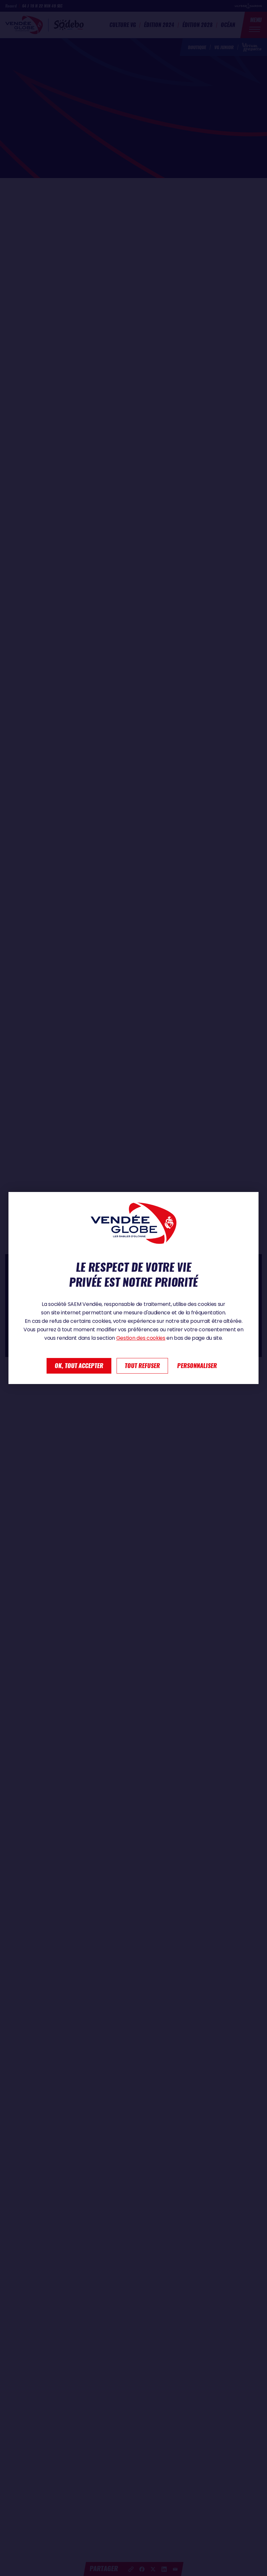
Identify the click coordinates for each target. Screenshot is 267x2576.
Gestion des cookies (141, 1338)
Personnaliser (197, 1366)
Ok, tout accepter (79, 1366)
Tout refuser (142, 1366)
